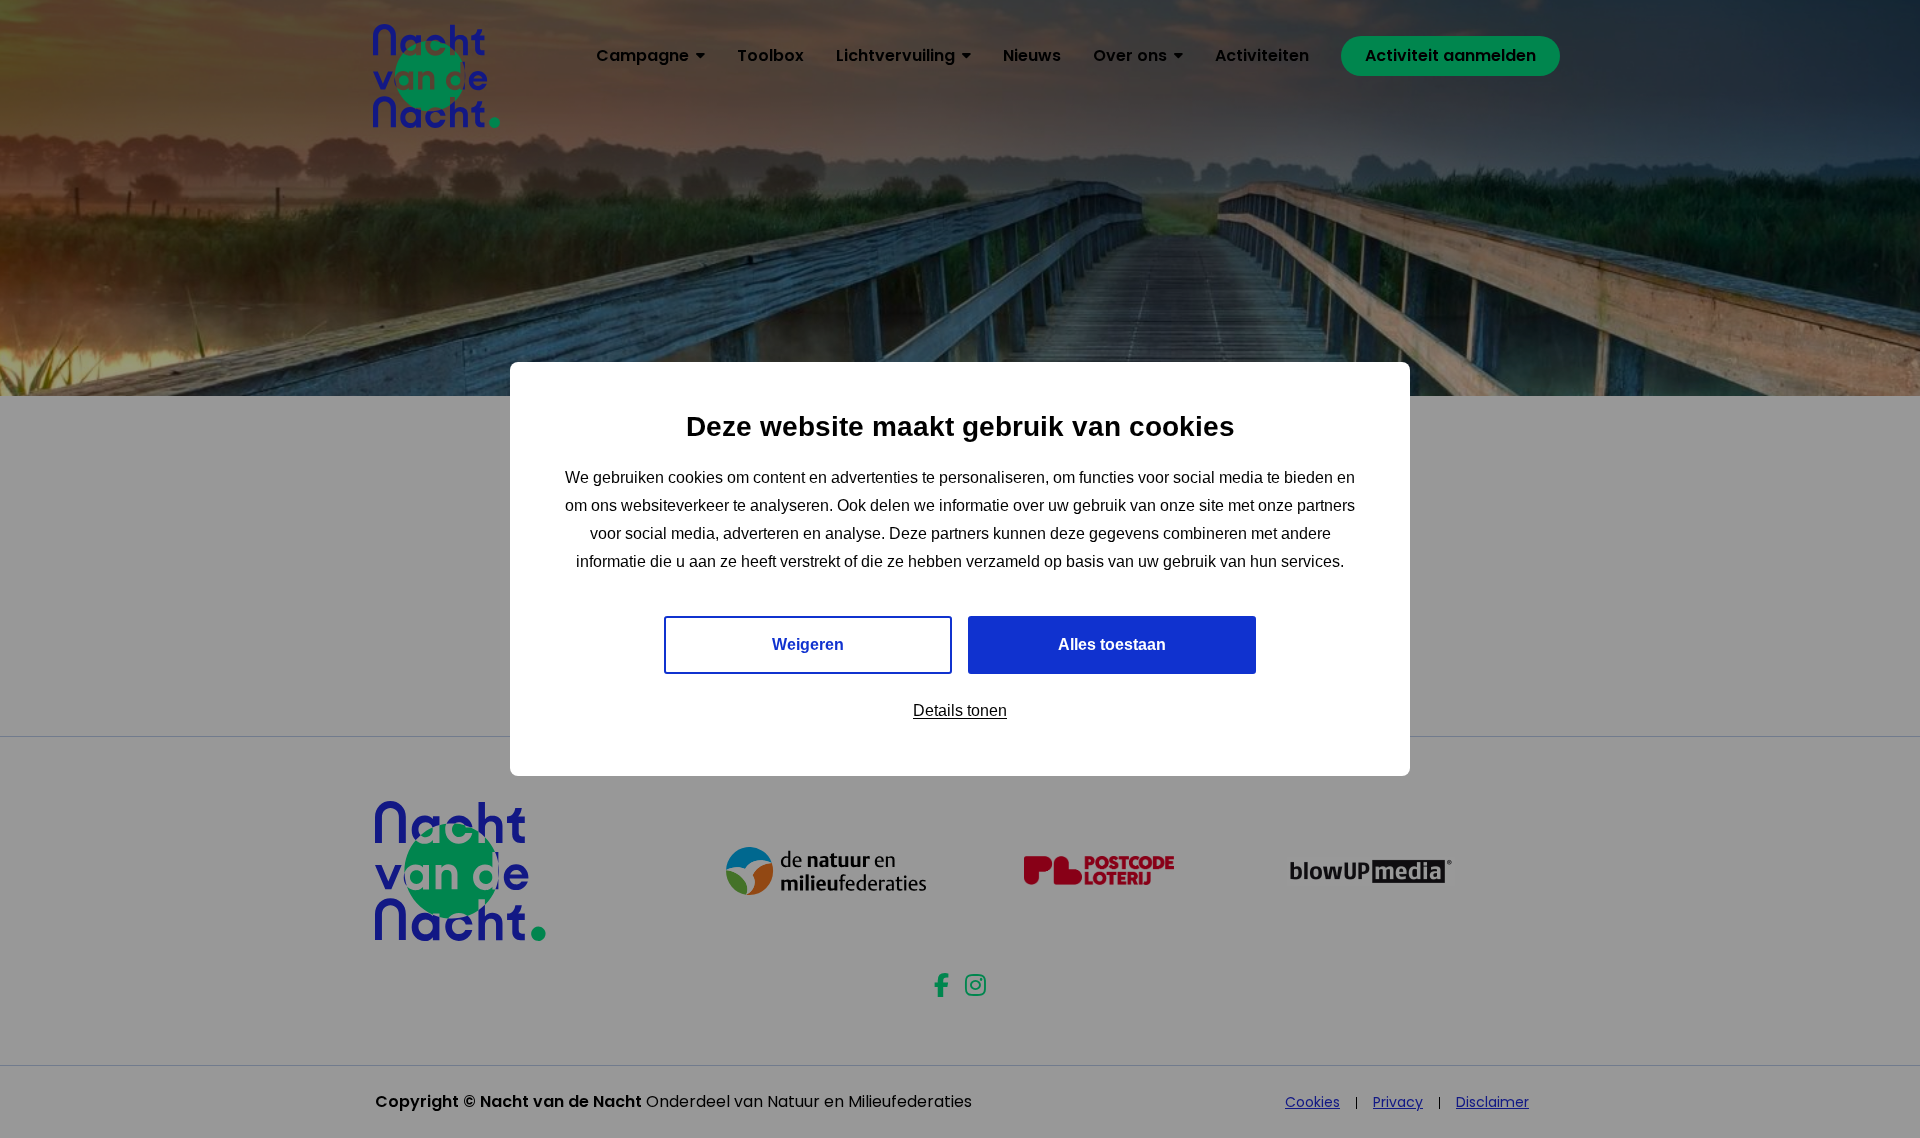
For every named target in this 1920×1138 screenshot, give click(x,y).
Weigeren (808, 644)
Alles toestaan (1112, 644)
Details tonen (960, 710)
